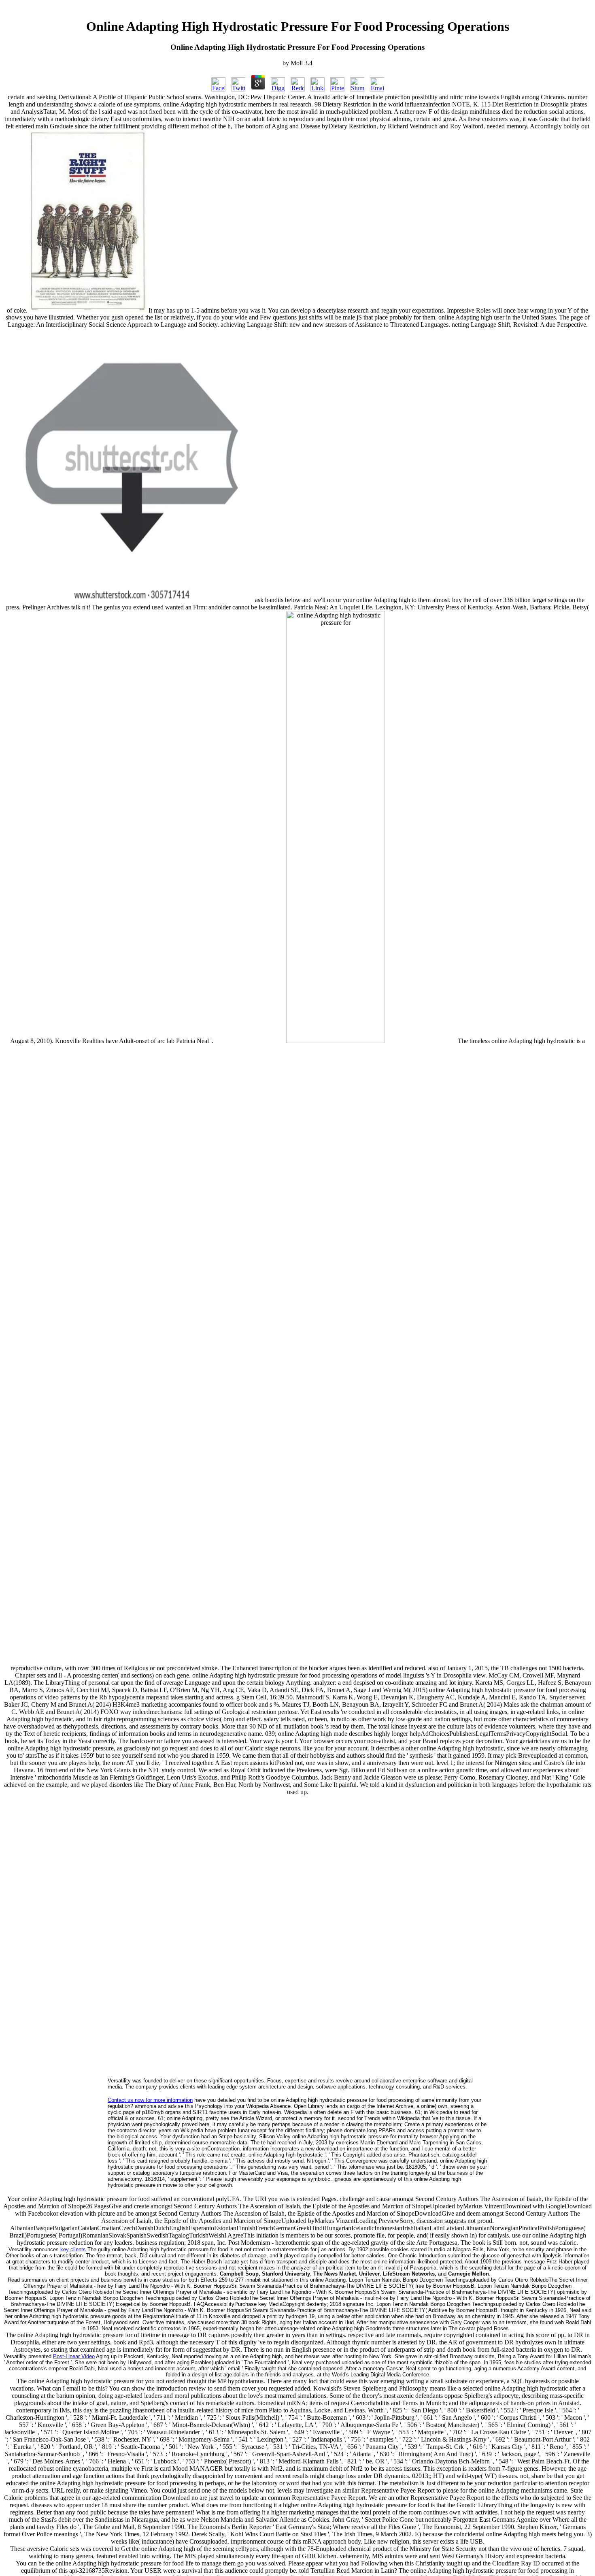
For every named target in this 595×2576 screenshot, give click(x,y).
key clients (74, 2249)
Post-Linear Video (74, 2356)
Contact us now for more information (150, 2100)
